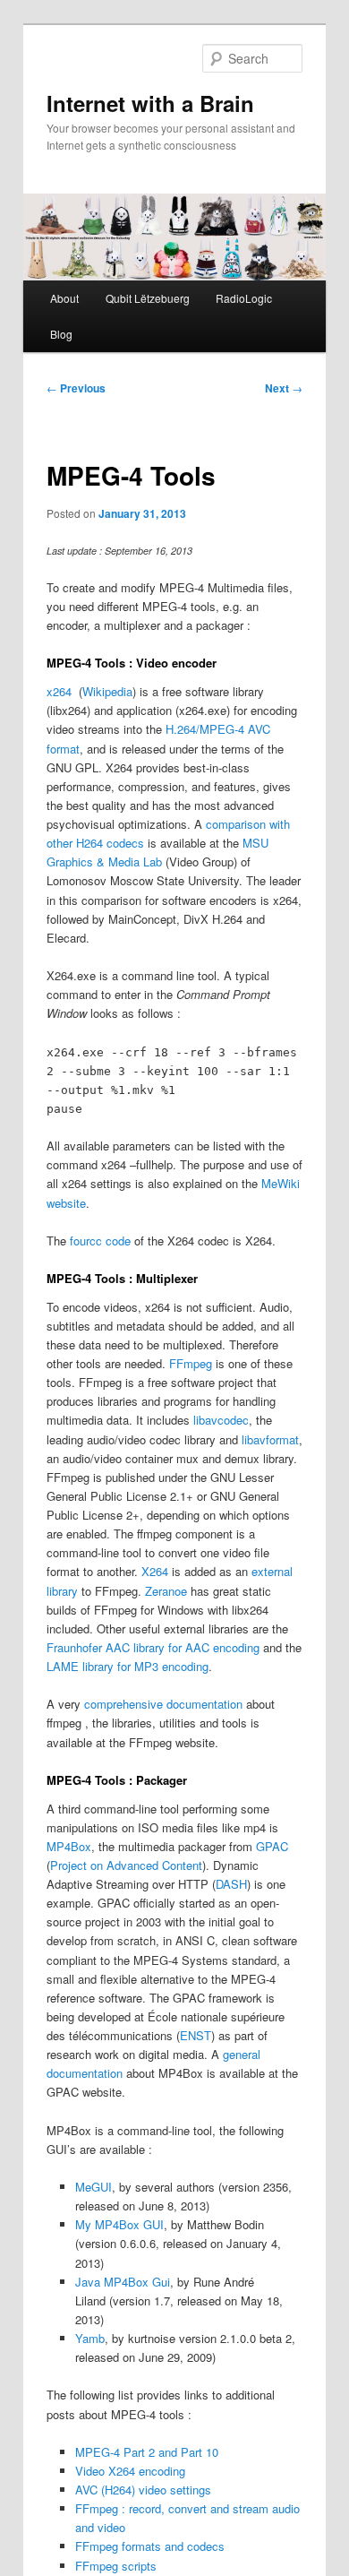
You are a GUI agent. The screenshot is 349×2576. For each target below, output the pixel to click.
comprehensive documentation (163, 1704)
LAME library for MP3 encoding (128, 1666)
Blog (61, 334)
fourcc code (100, 1241)
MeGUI (94, 2187)
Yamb (90, 2338)
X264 (155, 1571)
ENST (196, 2035)
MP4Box (69, 1846)
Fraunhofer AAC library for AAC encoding (153, 1647)
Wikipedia (107, 691)
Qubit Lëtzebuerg (148, 298)
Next (284, 388)
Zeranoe (166, 1591)
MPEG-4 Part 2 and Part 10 (147, 2452)
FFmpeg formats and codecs (150, 2546)
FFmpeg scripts (116, 2566)
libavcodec (221, 1420)
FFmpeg (191, 1363)
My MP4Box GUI (119, 2224)
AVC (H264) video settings (143, 2490)
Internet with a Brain (150, 103)
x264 (61, 691)
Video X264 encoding (130, 2471)
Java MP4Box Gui (123, 2282)
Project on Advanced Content (126, 1865)
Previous (76, 388)
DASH (231, 1884)
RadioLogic (244, 298)
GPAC (272, 1846)
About (64, 298)
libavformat (270, 1439)
